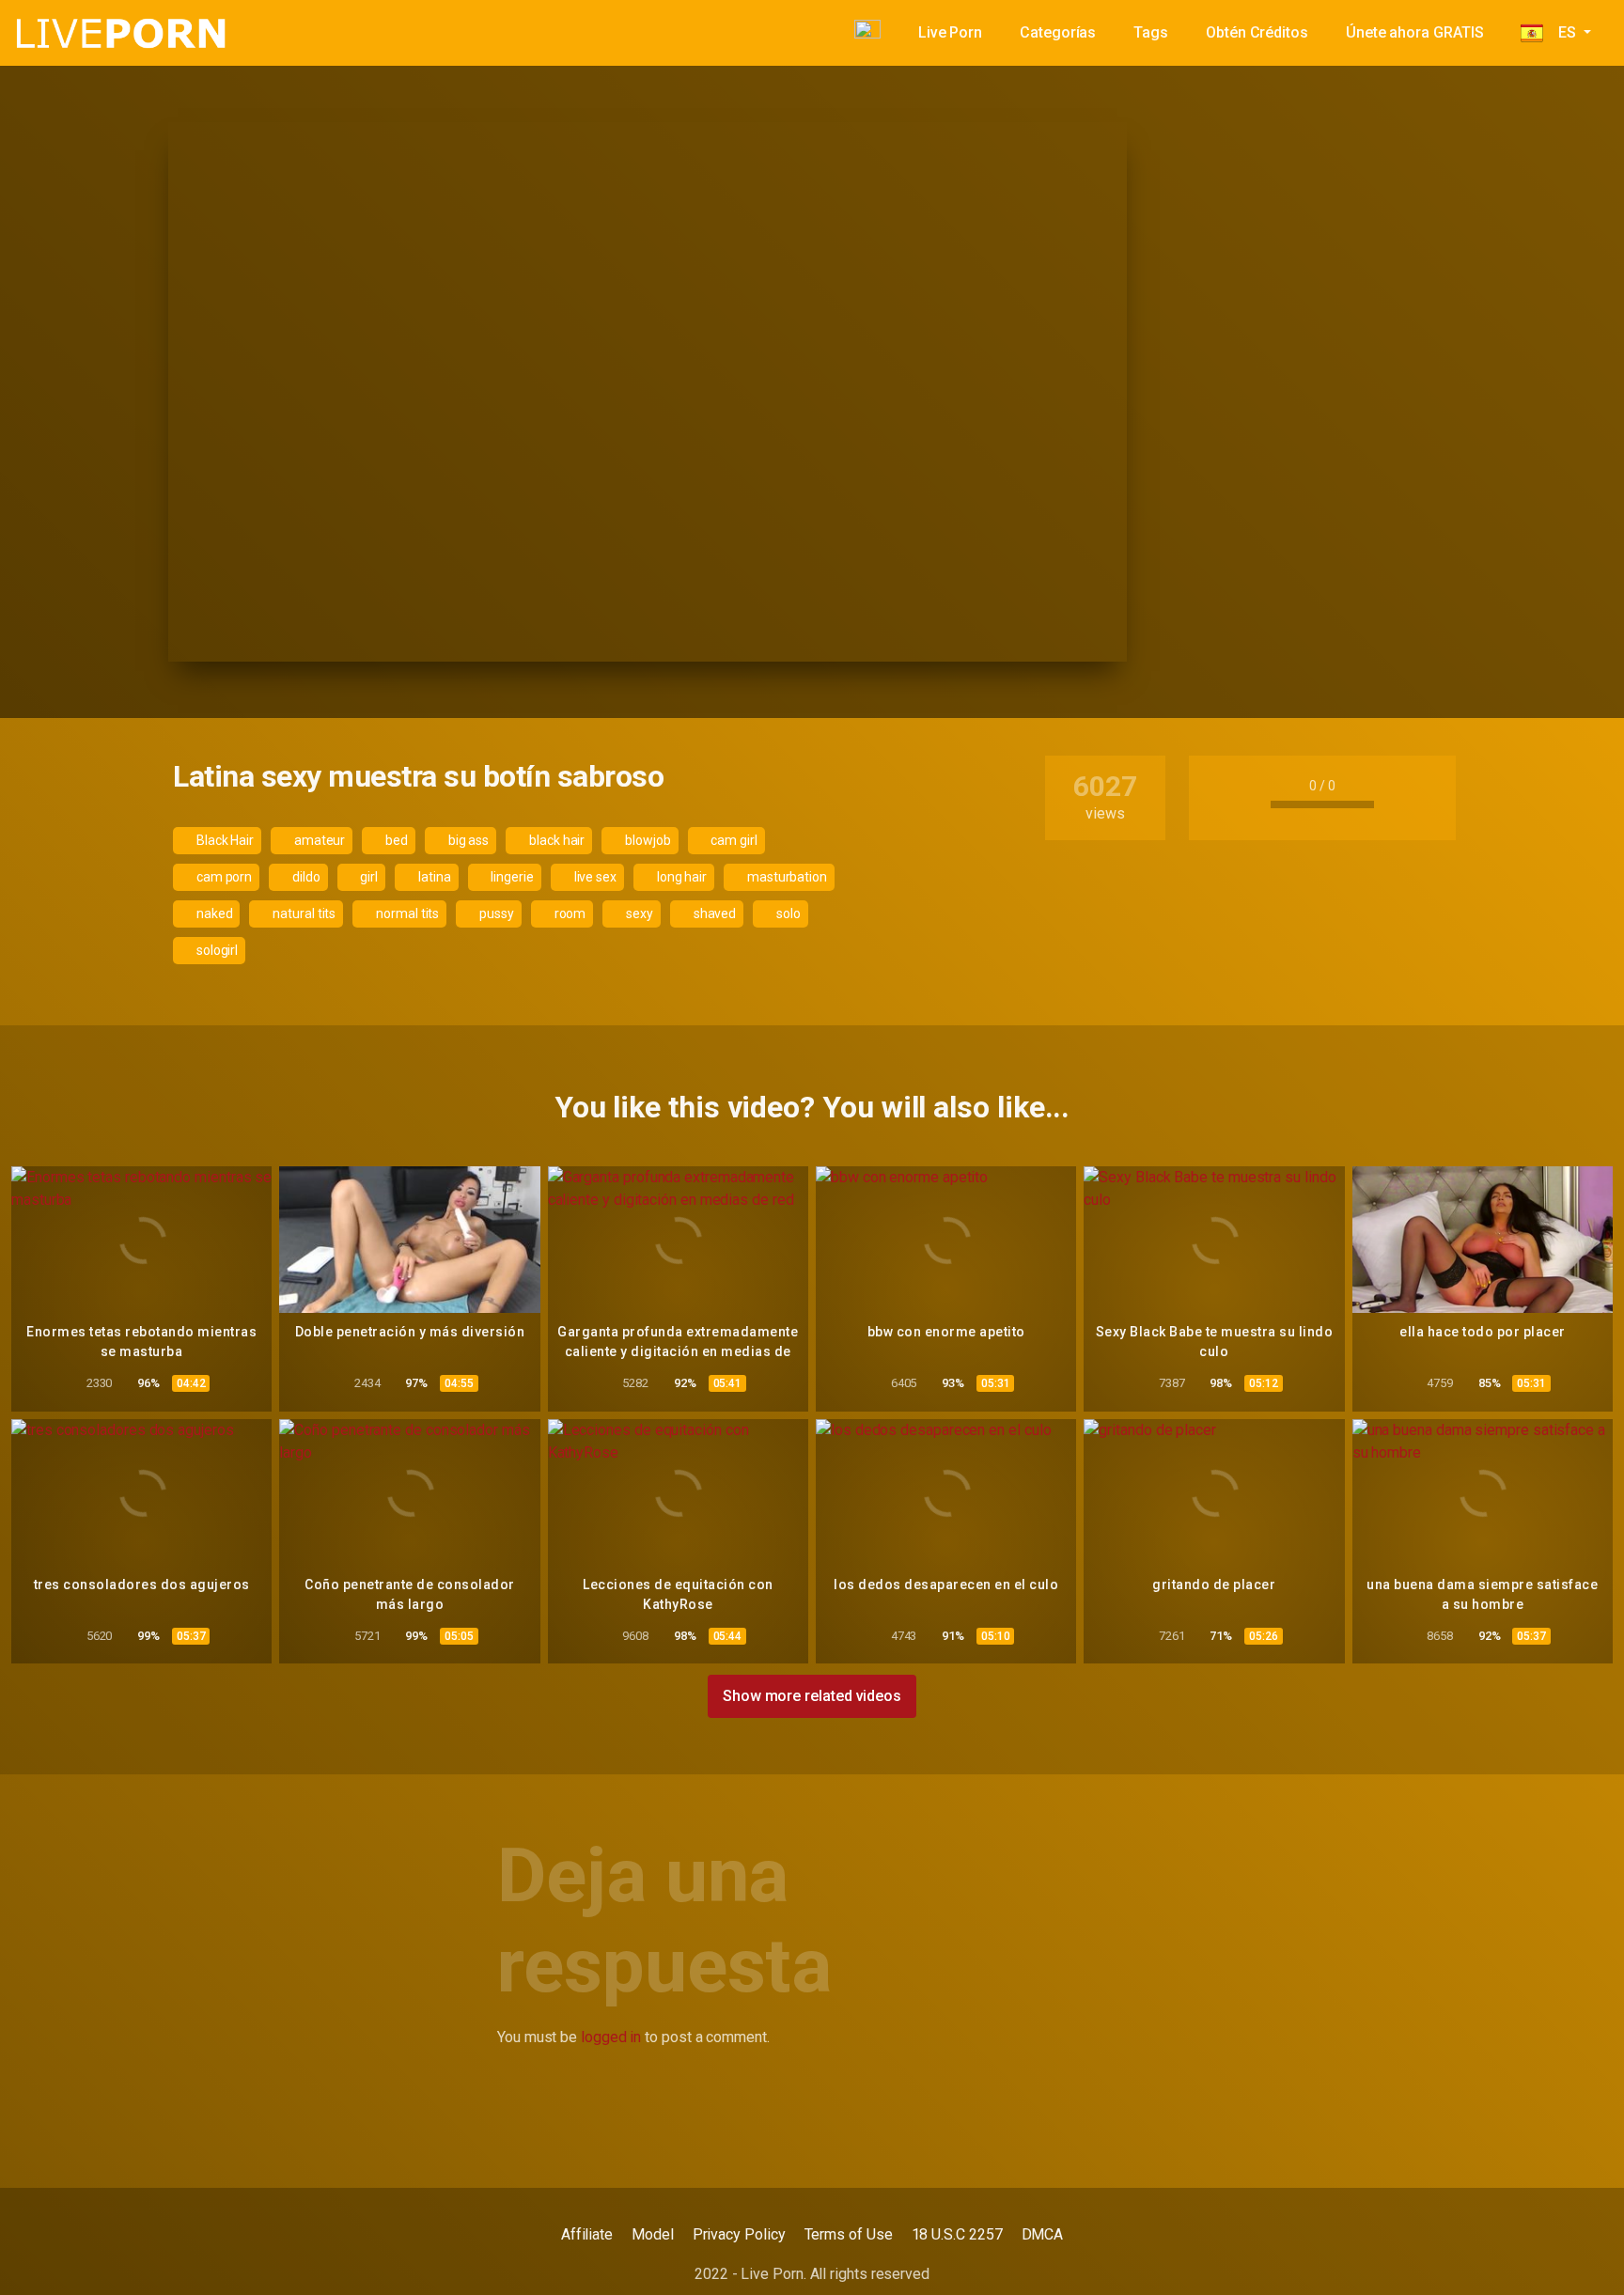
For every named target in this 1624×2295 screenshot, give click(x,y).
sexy (638, 913)
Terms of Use (849, 2234)
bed (395, 840)
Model (653, 2234)
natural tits (303, 913)
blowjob (646, 840)
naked (213, 913)
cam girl (733, 840)
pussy (495, 913)
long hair (680, 877)
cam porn (223, 877)
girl (368, 877)
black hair (555, 840)
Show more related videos (812, 1696)
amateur (318, 840)
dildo (305, 877)
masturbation (786, 877)
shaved (713, 913)
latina (433, 877)
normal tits (406, 913)
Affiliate (587, 2234)
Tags (1151, 32)
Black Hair (224, 840)
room (569, 913)
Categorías (1058, 32)
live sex (594, 877)
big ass (467, 840)
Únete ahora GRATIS (1415, 32)
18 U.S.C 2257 (957, 2234)
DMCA (1043, 2234)
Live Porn (950, 32)
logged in (611, 2037)
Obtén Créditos (1257, 32)
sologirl (216, 950)
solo (787, 913)
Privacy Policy (739, 2234)
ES (1561, 32)
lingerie (510, 877)
